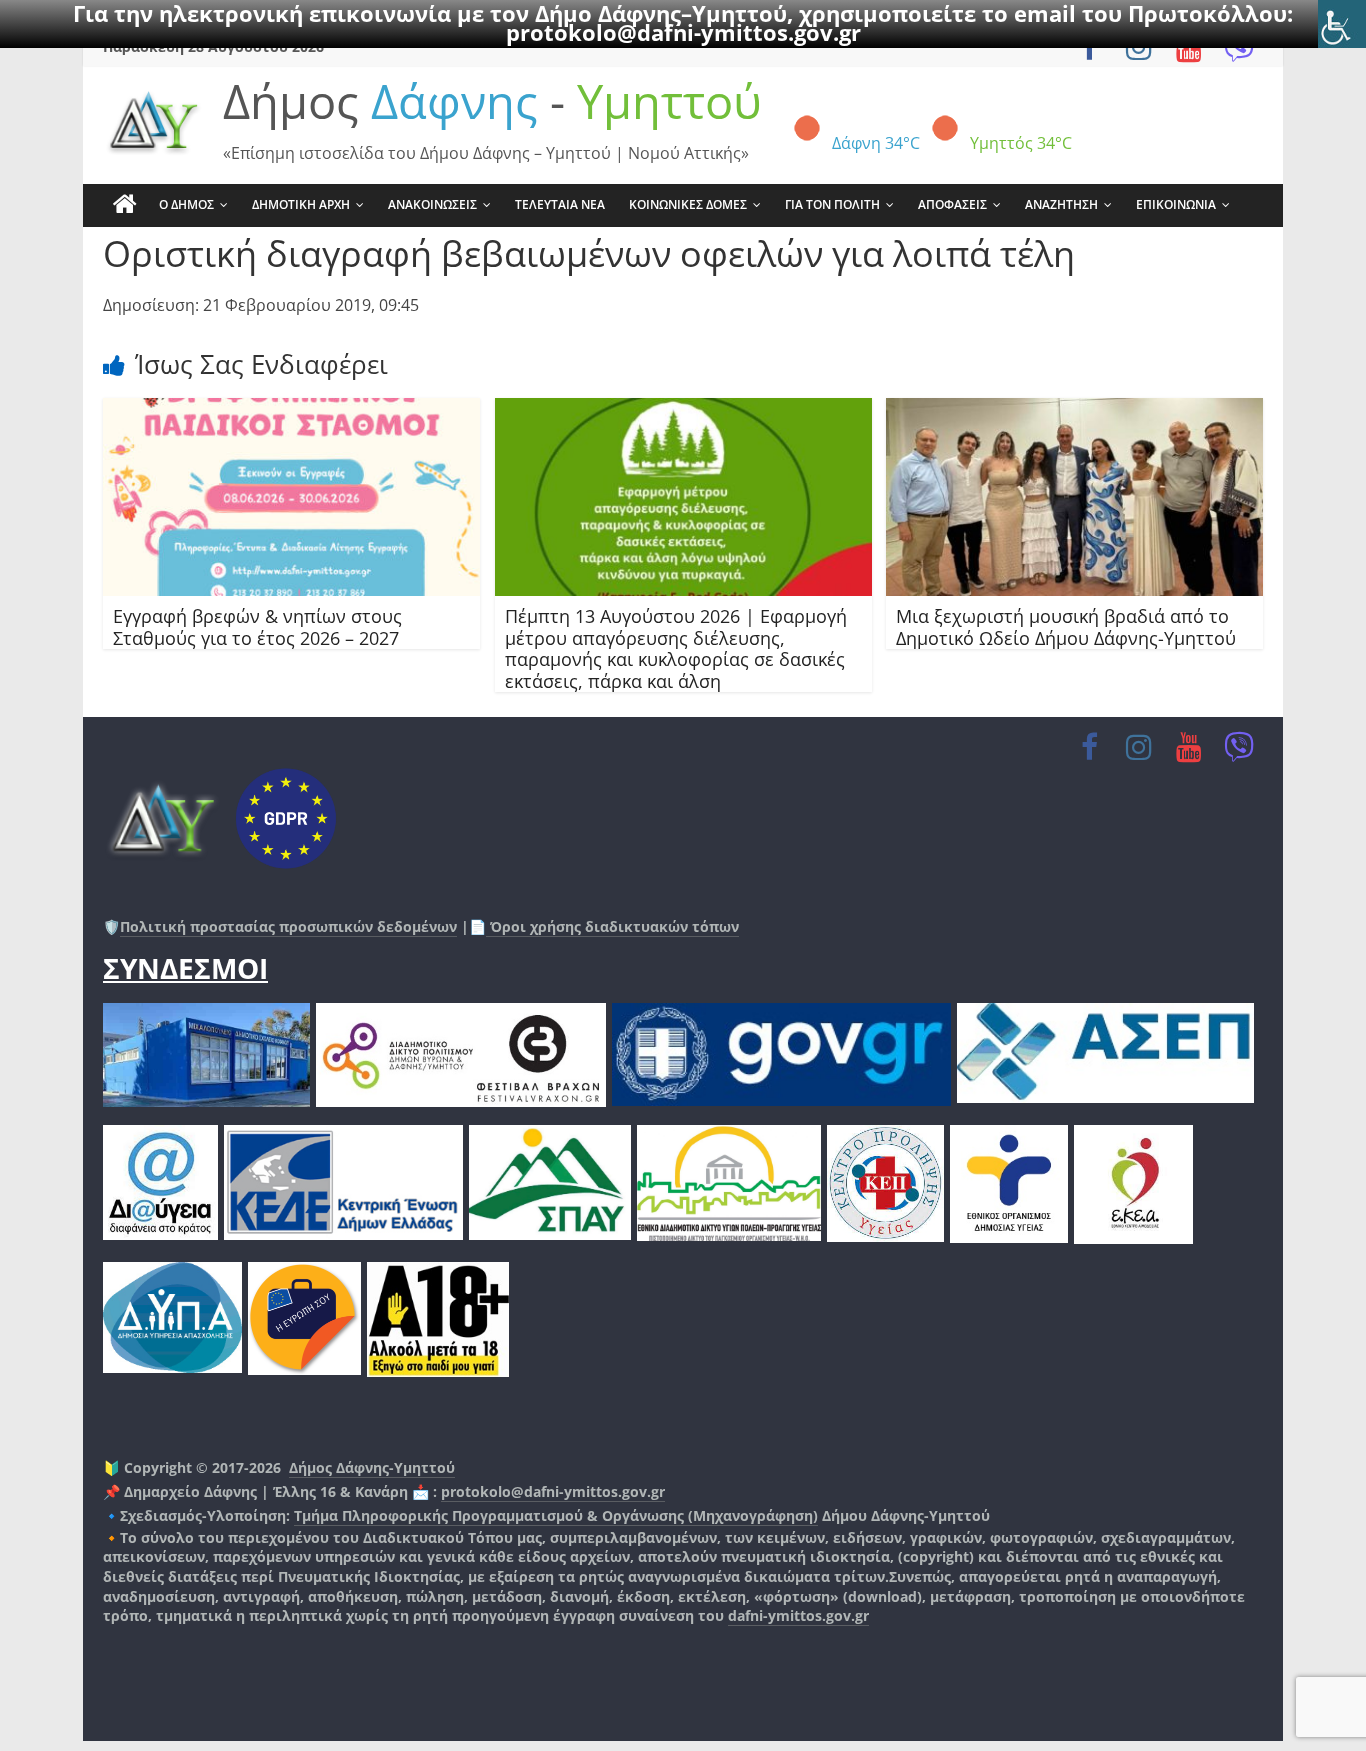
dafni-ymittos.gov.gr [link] (798, 1615)
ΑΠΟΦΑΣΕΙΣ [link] (952, 204)
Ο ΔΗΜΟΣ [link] (186, 204)
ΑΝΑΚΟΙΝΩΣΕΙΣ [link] (432, 204)
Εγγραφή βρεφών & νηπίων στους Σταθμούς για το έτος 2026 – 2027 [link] (257, 627)
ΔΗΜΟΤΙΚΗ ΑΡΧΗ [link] (301, 204)
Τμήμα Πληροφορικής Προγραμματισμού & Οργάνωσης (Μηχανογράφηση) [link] (556, 1515)
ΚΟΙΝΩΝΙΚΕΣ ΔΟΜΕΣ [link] (688, 204)
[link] (1342, 24)
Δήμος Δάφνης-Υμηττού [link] (372, 1467)
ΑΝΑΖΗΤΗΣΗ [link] (1061, 204)
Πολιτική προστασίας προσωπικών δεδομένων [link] (288, 926)
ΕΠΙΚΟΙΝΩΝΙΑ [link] (1176, 204)
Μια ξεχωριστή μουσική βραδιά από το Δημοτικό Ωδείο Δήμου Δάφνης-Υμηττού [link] (1066, 627)
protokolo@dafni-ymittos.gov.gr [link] (683, 32)
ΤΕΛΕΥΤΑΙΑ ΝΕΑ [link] (560, 204)
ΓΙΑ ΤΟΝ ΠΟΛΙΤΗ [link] (832, 204)
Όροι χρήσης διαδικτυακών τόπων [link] (612, 926)
